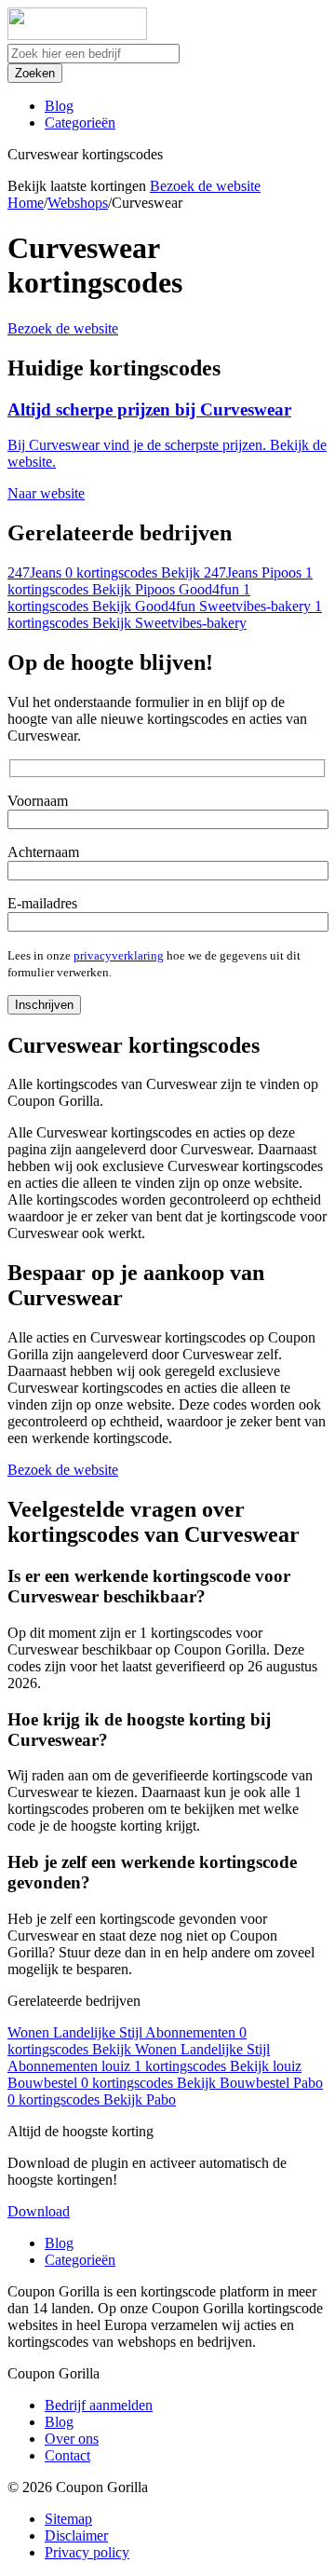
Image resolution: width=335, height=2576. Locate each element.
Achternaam (43, 852)
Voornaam (38, 801)
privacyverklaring (119, 955)
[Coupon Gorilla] (77, 35)
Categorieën (80, 123)
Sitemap (68, 2519)
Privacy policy (87, 2552)
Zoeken (35, 73)
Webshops (78, 203)
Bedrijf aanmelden (99, 2405)
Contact (67, 2455)
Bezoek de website (205, 186)
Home (26, 203)
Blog (59, 106)
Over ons (72, 2439)
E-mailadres (42, 903)
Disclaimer (76, 2535)
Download (39, 2211)
